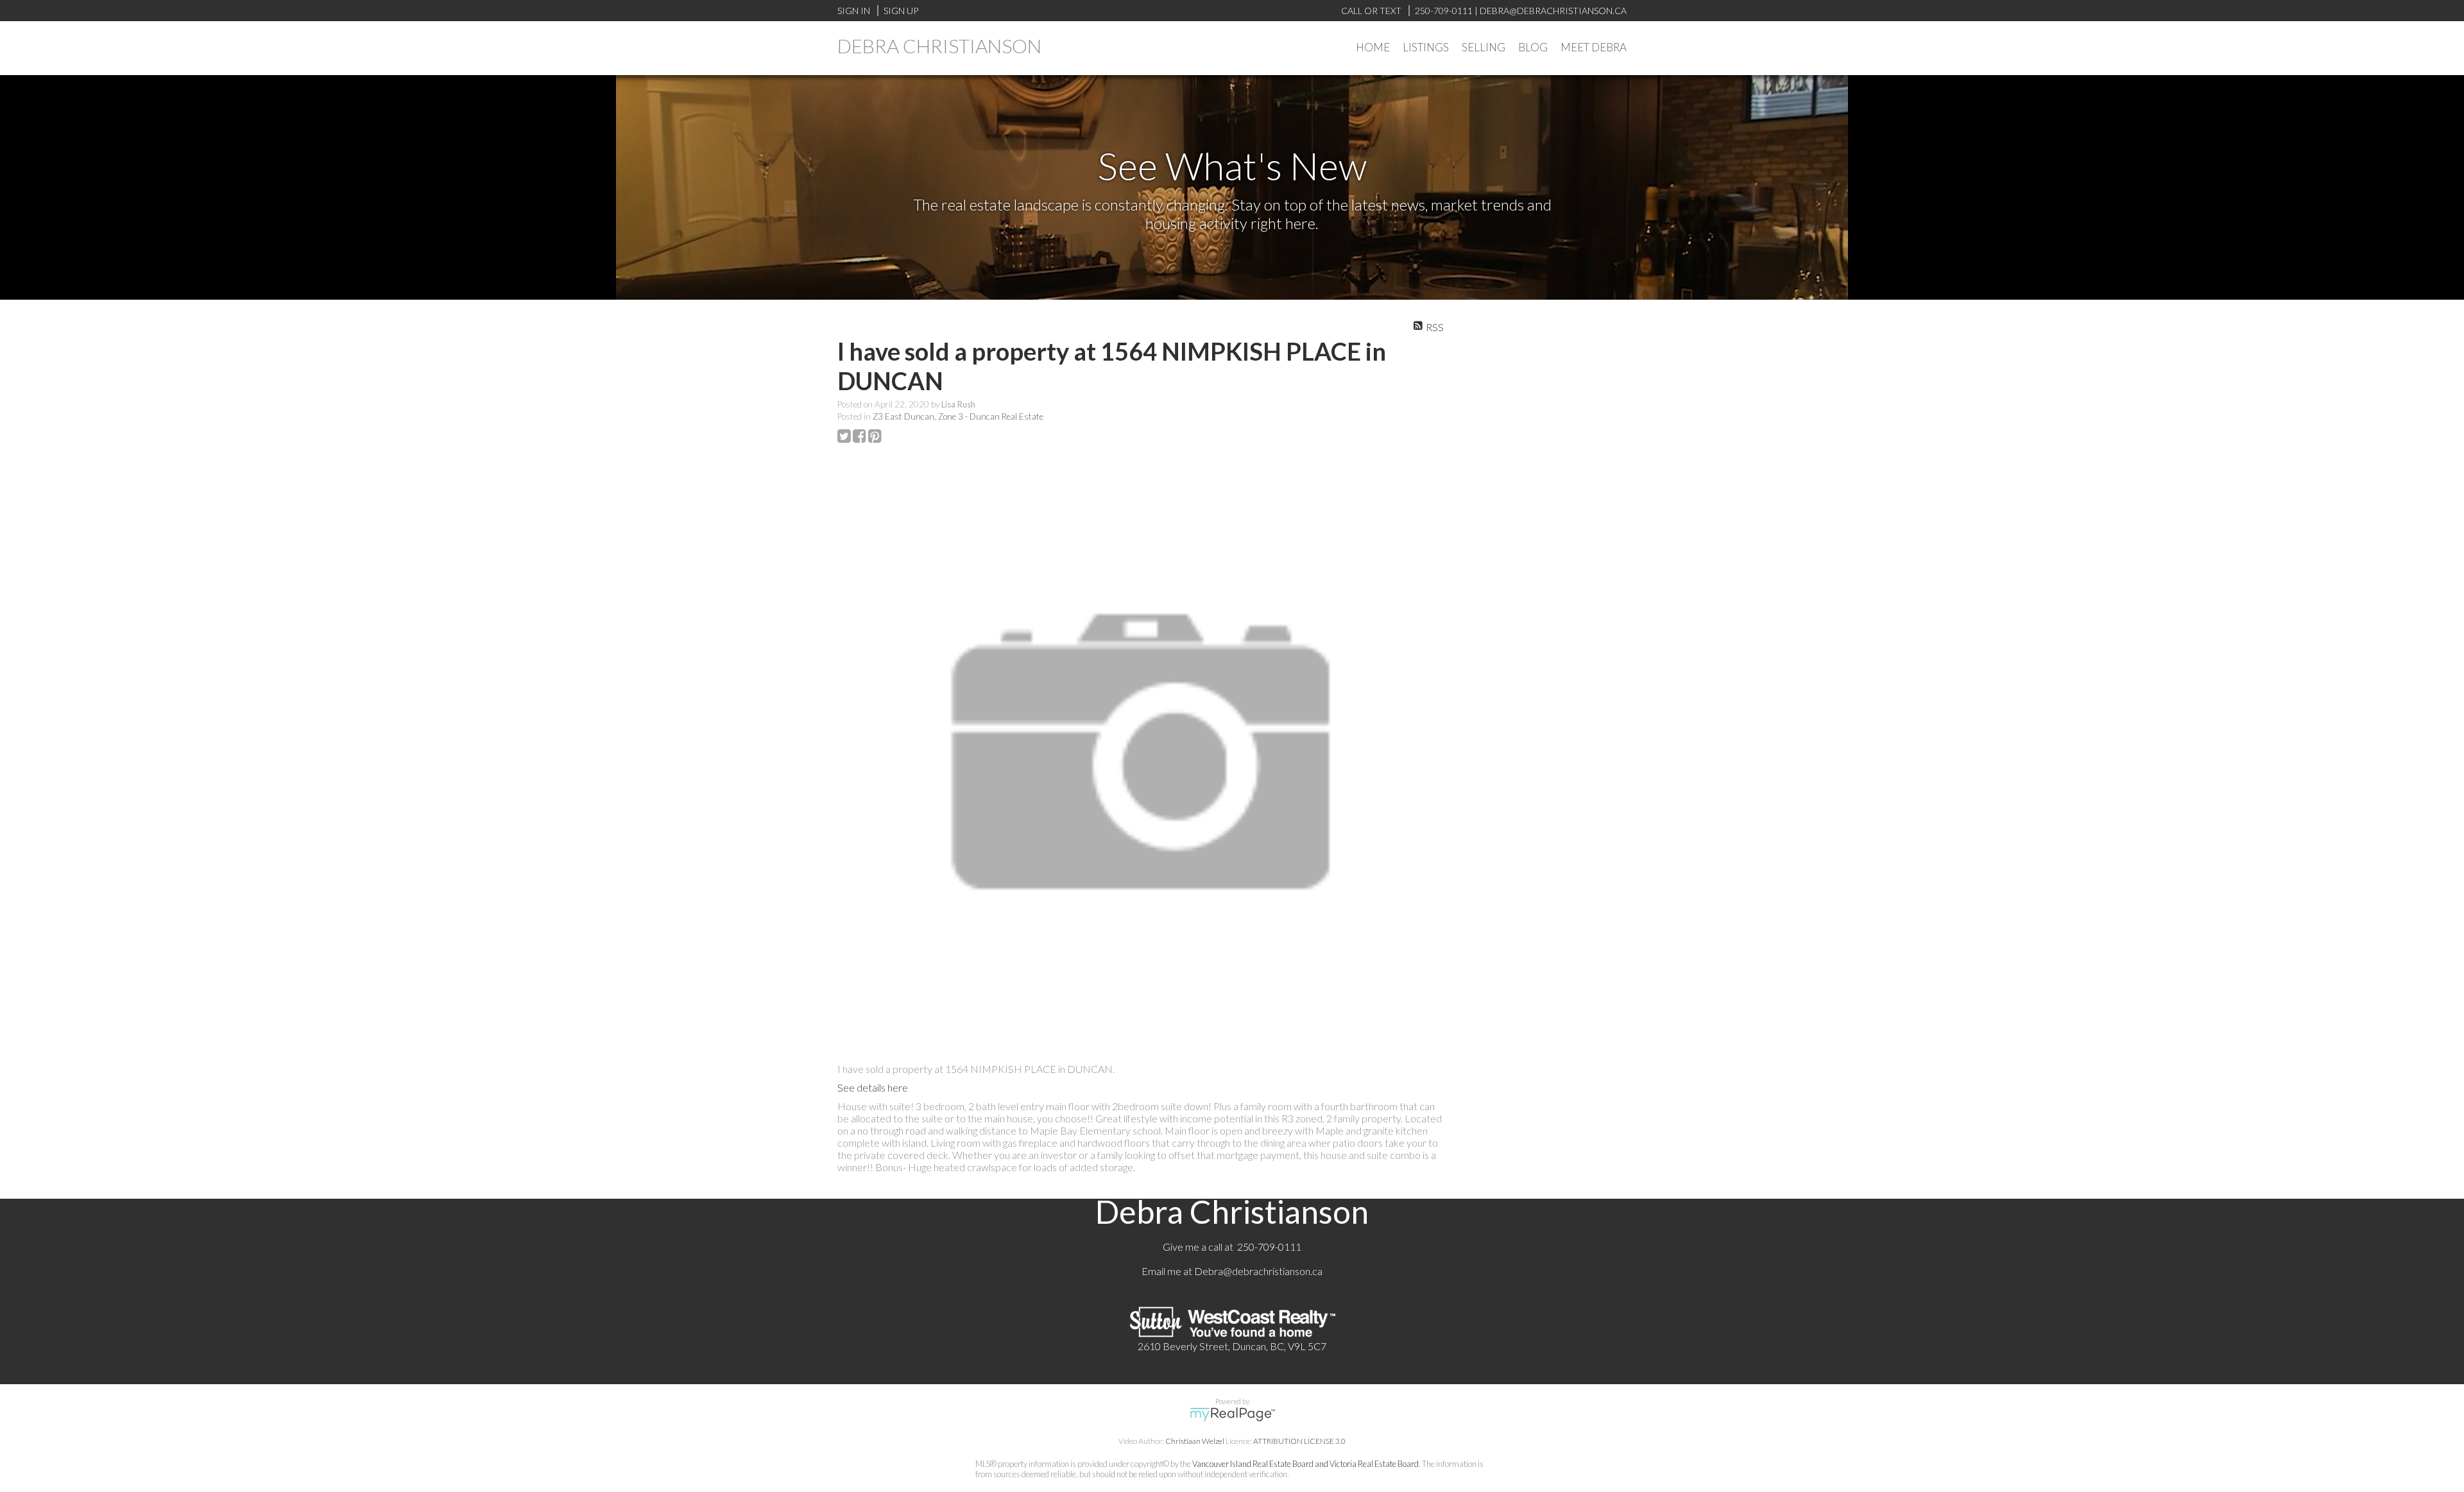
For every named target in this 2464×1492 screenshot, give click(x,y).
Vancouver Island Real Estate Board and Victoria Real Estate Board (1305, 1464)
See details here (873, 1087)
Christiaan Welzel (1195, 1441)
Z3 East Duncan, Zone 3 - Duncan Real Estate (958, 416)
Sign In (854, 11)
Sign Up (901, 11)
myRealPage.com (1232, 1414)
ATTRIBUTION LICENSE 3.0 (1299, 1441)
